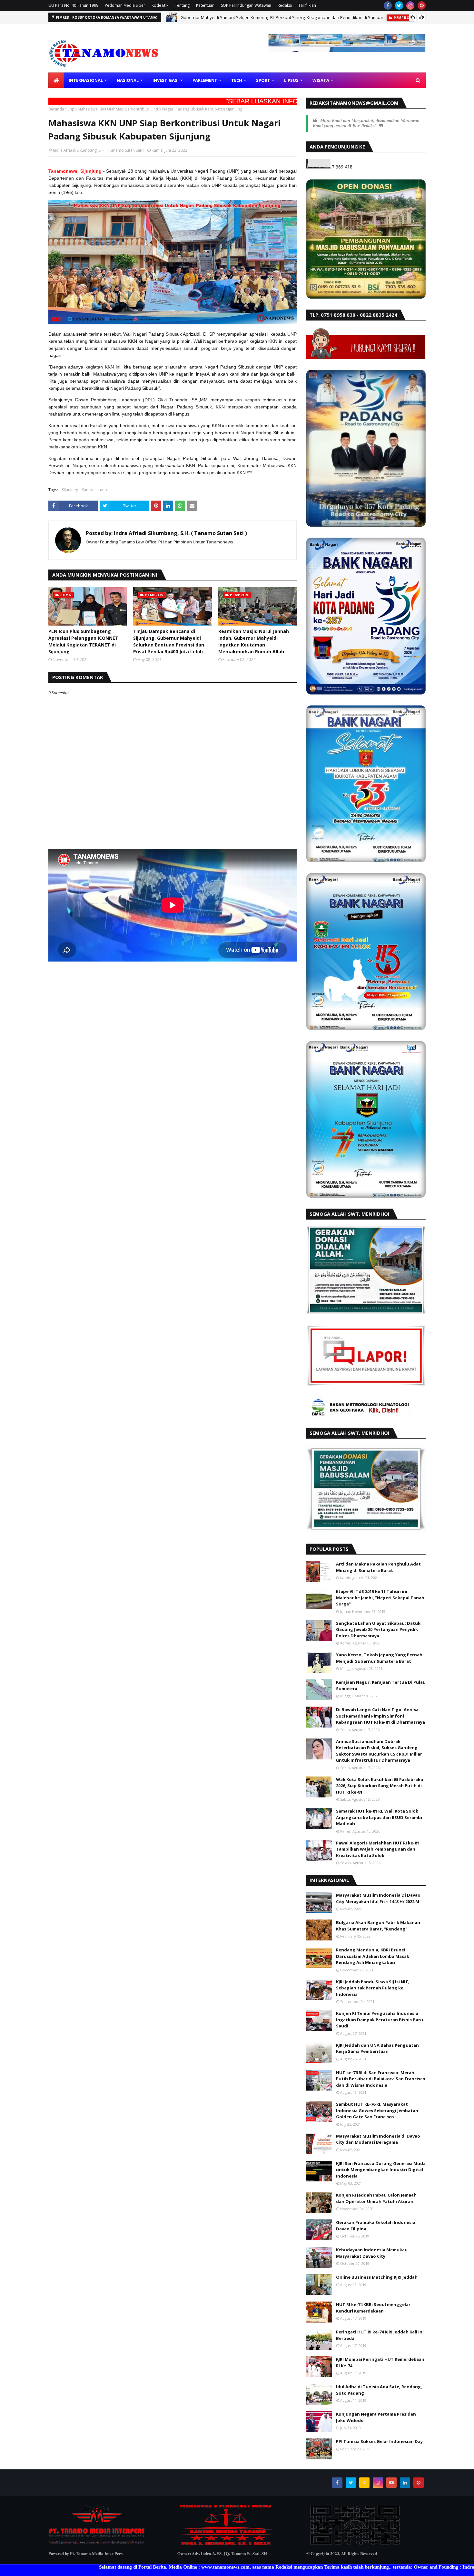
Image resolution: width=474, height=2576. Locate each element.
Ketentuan (205, 5)
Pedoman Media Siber (125, 5)
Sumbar (89, 490)
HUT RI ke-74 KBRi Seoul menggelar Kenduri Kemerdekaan (373, 2308)
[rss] (364, 2483)
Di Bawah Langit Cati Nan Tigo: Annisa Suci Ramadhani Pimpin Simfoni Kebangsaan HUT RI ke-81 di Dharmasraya (380, 1716)
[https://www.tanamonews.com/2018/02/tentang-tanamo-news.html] (97, 2544)
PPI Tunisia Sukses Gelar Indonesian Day (379, 2441)
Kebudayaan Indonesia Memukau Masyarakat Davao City (372, 2253)
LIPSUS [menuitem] (291, 80)
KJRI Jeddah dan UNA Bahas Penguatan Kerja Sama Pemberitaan (377, 2048)
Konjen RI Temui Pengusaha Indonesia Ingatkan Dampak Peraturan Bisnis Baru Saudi (380, 2020)
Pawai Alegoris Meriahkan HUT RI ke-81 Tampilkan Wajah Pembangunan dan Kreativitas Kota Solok (378, 1849)
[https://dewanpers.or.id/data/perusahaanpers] (355, 2544)
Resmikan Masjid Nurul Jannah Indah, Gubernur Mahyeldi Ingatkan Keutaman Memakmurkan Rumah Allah (254, 641)
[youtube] (391, 2483)
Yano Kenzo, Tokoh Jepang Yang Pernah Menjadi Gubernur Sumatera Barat (379, 1658)
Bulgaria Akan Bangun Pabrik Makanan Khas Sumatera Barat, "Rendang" (378, 1926)
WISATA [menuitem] (321, 80)
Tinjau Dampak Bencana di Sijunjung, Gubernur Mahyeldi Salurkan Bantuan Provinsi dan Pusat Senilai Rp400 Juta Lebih (169, 641)
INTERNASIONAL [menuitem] (86, 80)
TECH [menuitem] (237, 80)
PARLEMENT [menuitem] (205, 80)
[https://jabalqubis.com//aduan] (366, 297)
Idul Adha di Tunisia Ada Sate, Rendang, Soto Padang (379, 2390)
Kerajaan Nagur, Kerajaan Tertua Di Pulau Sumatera (381, 1685)
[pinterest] (422, 5)
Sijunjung (70, 490)
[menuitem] (56, 80)
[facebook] (388, 5)
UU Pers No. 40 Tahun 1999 (73, 5)
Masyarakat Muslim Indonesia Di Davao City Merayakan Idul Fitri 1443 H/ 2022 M (378, 1898)
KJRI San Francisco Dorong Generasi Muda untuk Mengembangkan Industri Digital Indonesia (381, 2170)
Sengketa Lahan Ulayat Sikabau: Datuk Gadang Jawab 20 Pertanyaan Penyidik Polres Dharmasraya (378, 1629)
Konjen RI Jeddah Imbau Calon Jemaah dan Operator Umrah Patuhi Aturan (376, 2198)
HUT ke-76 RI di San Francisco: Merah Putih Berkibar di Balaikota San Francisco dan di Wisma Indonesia (381, 2079)
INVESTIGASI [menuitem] (166, 80)
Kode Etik (160, 5)
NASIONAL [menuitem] (128, 80)
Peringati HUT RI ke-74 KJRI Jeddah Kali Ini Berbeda (380, 2335)
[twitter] (399, 5)
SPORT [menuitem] (263, 80)
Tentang (182, 5)
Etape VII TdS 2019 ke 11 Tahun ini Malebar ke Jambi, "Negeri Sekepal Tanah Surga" (380, 1598)
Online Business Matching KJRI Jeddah (377, 2277)
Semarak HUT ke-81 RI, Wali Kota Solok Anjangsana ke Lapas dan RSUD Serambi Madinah (379, 1817)
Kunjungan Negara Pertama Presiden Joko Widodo (376, 2417)
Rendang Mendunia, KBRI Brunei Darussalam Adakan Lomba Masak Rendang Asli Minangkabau (373, 1956)
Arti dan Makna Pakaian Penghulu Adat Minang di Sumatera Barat (378, 1567)
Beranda (56, 109)
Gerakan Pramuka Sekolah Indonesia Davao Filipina (376, 2226)
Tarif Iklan (307, 5)
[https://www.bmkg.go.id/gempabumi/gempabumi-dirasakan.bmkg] (360, 1415)
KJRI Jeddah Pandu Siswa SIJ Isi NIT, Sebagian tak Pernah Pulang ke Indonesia (373, 1988)
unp (71, 109)
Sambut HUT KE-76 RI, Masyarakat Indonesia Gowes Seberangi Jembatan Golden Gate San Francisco (377, 2110)
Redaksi (285, 5)
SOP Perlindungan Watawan (246, 5)
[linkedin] (405, 2483)
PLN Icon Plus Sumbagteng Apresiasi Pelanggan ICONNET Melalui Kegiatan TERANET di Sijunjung (83, 641)
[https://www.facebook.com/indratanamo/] (226, 2544)
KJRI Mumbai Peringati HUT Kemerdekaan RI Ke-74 (380, 2362)
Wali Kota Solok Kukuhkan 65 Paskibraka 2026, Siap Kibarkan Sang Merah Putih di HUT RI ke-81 (380, 1786)
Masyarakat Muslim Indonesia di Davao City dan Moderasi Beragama (378, 2139)
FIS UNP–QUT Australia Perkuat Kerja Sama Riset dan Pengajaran (244, 17)
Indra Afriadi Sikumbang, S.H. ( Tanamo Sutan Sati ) (99, 150)
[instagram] (410, 5)
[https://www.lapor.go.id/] (366, 1385)
